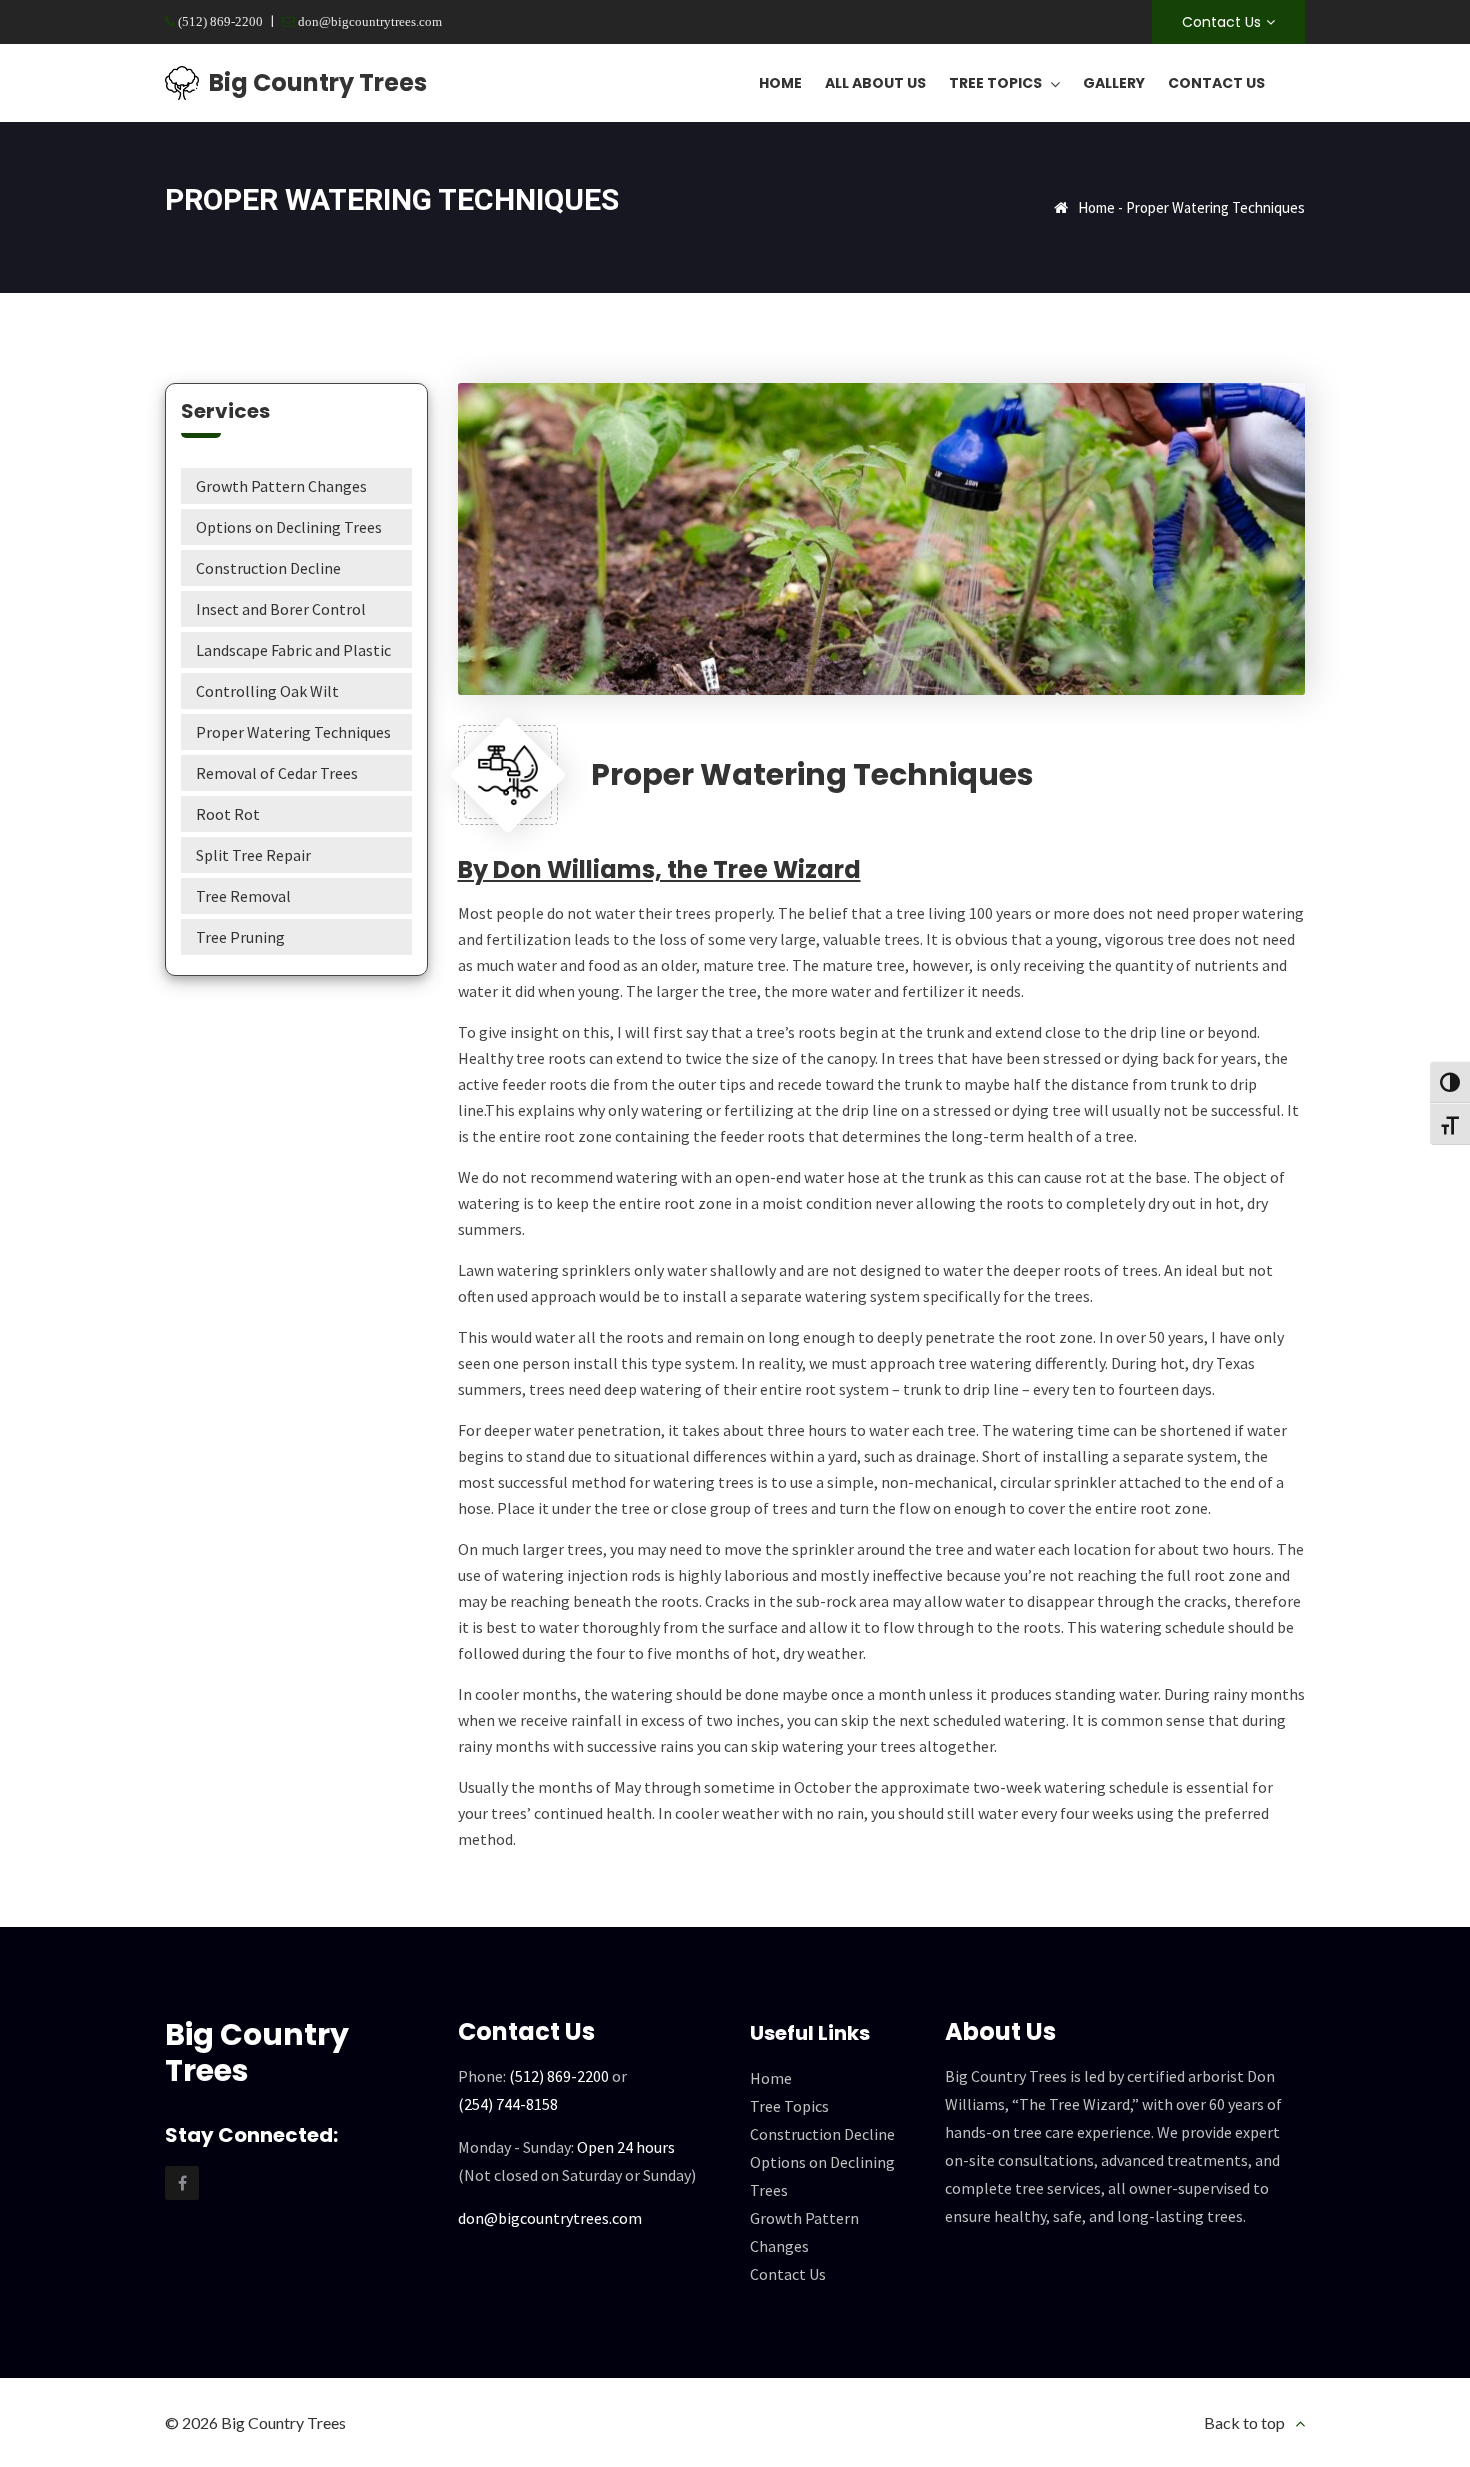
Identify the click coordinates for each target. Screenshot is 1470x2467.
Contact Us (1221, 22)
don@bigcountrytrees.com (368, 21)
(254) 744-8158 (508, 2104)
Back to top (1244, 2422)
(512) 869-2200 (219, 21)
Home (1096, 207)
